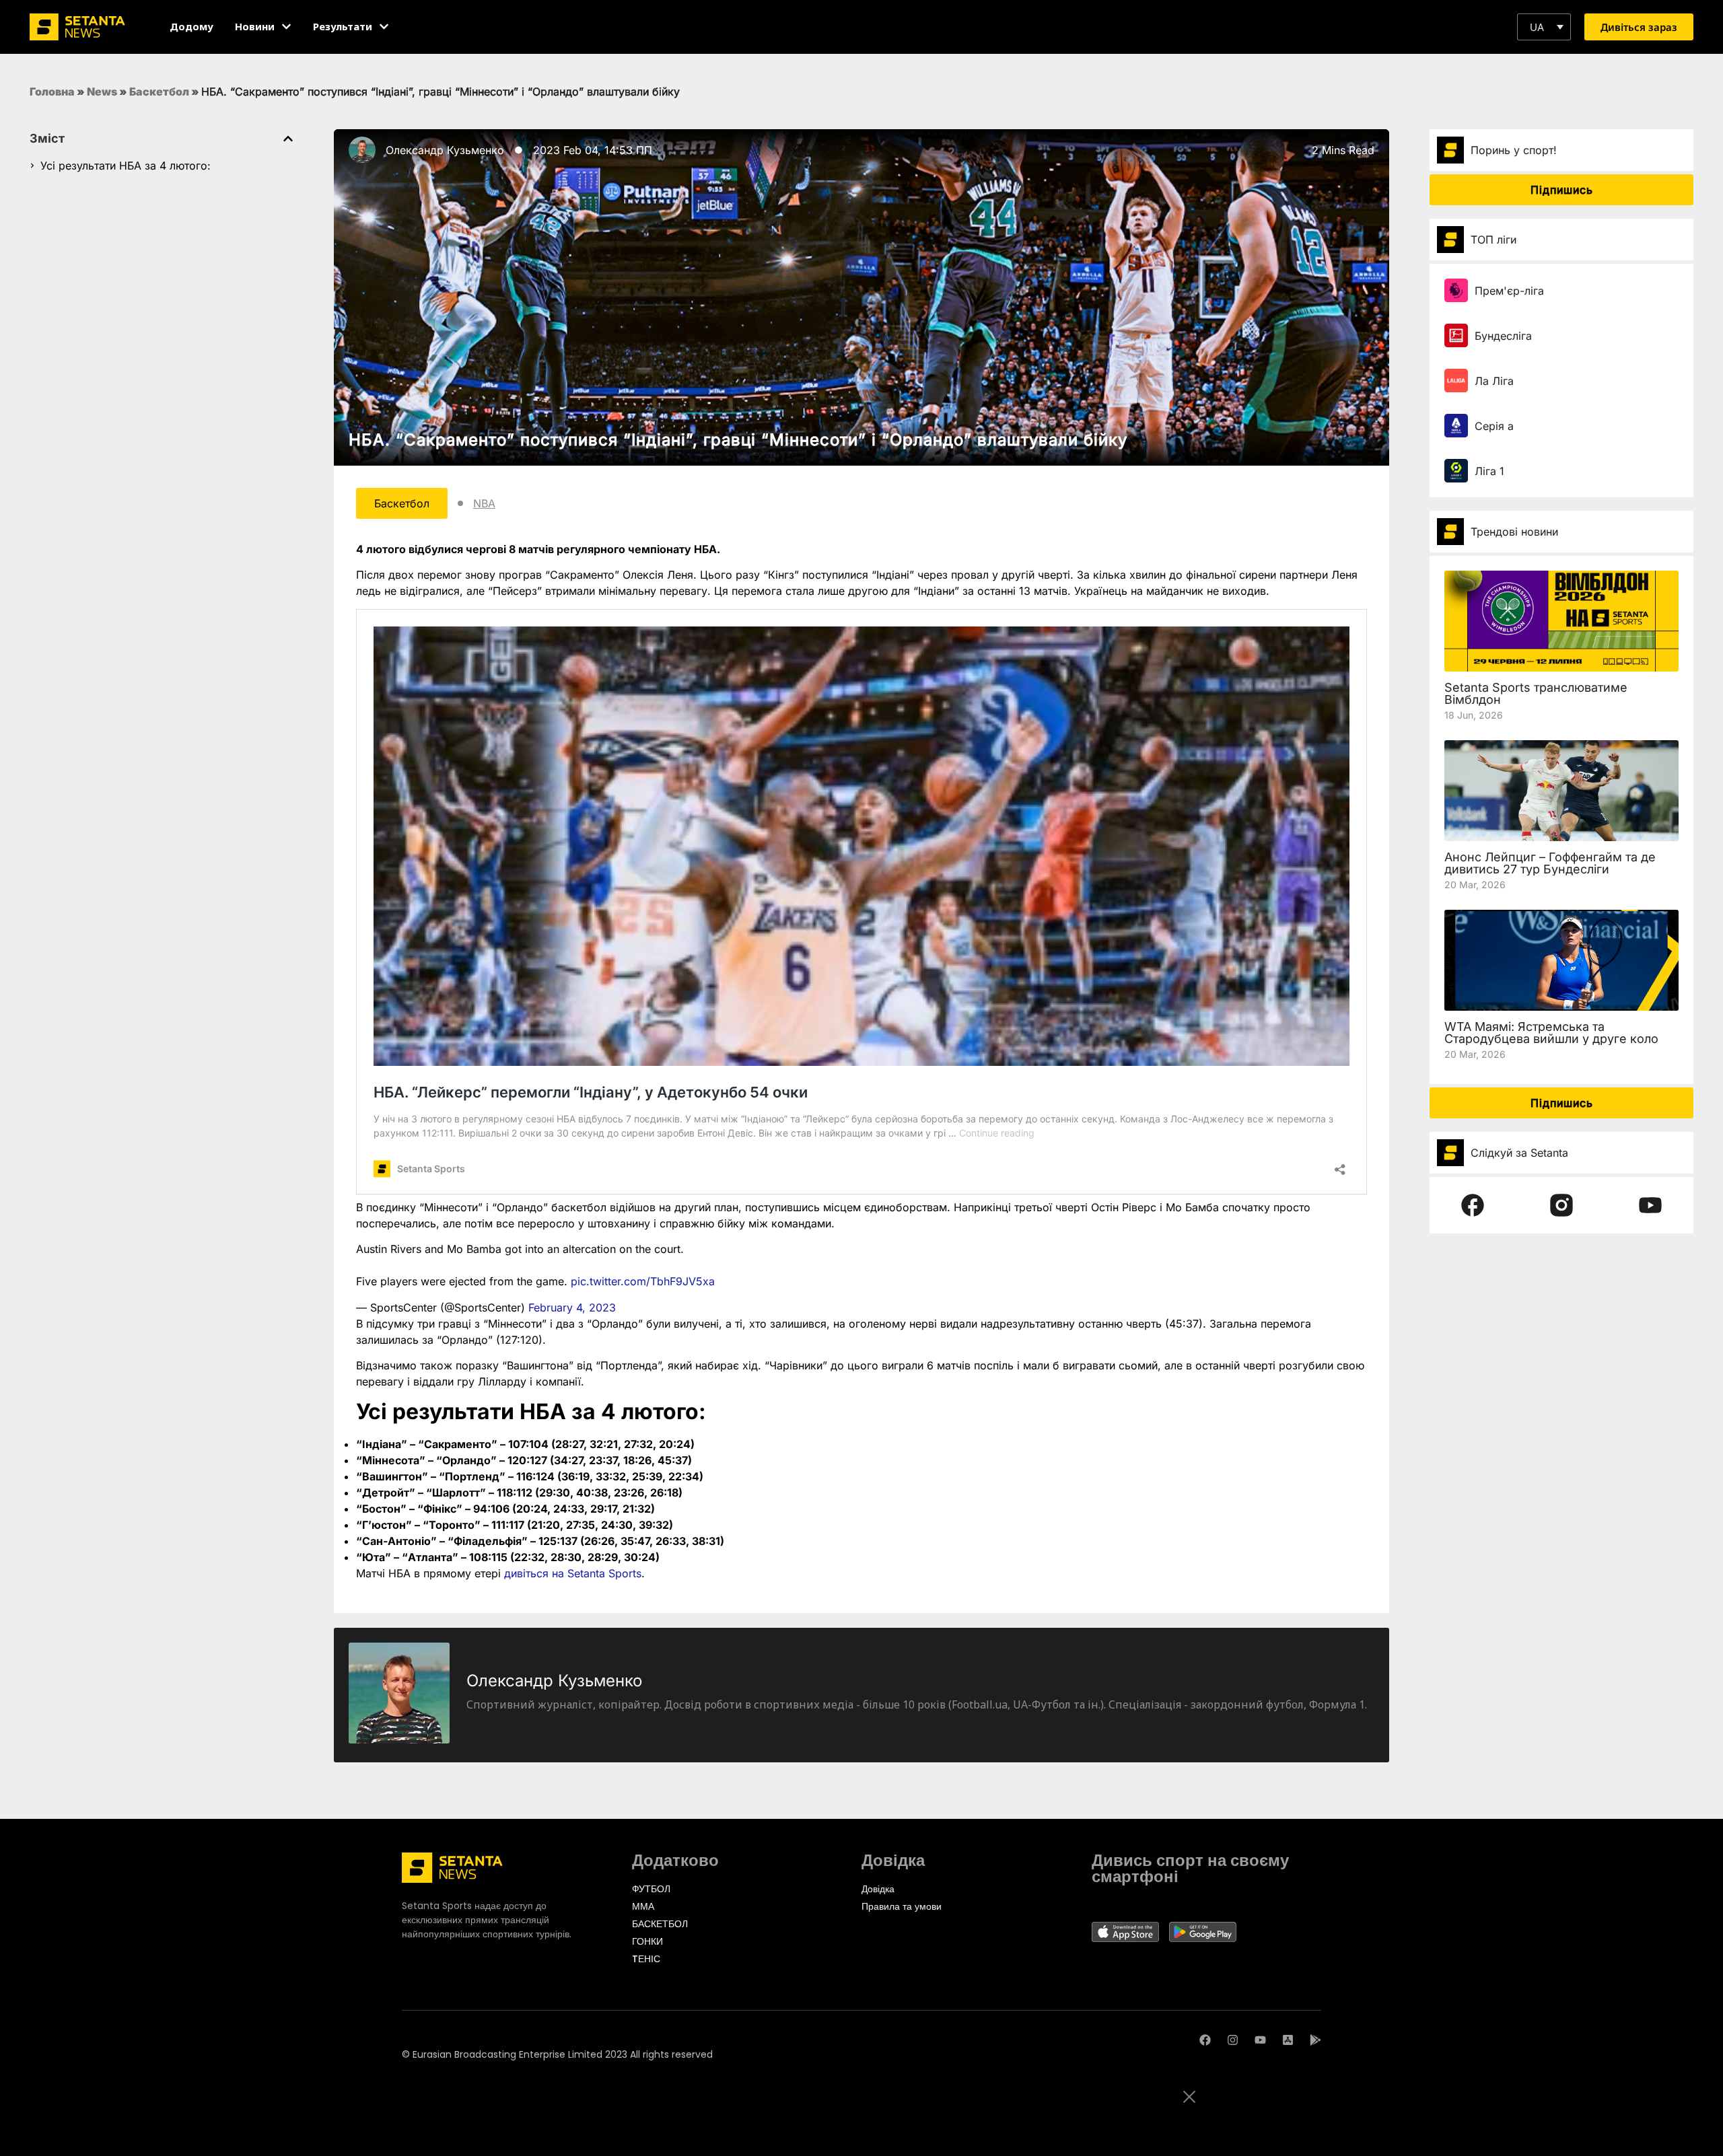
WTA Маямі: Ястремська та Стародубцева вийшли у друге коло (1551, 1033)
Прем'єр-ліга (1509, 291)
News (102, 92)
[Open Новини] (286, 27)
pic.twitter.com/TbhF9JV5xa (643, 1281)
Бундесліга (1503, 336)
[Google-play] (1315, 2040)
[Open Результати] (384, 27)
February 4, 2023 (572, 1307)
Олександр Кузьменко (445, 150)
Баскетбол (159, 92)
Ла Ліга (1494, 381)
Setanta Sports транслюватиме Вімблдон (1536, 693)
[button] (1544, 27)
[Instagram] (1233, 2040)
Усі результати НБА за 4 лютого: (126, 166)
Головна (52, 92)
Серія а (1494, 426)
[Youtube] (1260, 2040)
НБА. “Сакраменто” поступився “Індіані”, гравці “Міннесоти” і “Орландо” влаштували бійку (738, 440)
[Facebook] (1205, 2040)
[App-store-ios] (1288, 2040)
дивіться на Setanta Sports (573, 1573)
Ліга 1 (1489, 471)
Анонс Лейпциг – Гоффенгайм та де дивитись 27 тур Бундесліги (1550, 863)
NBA (484, 503)
